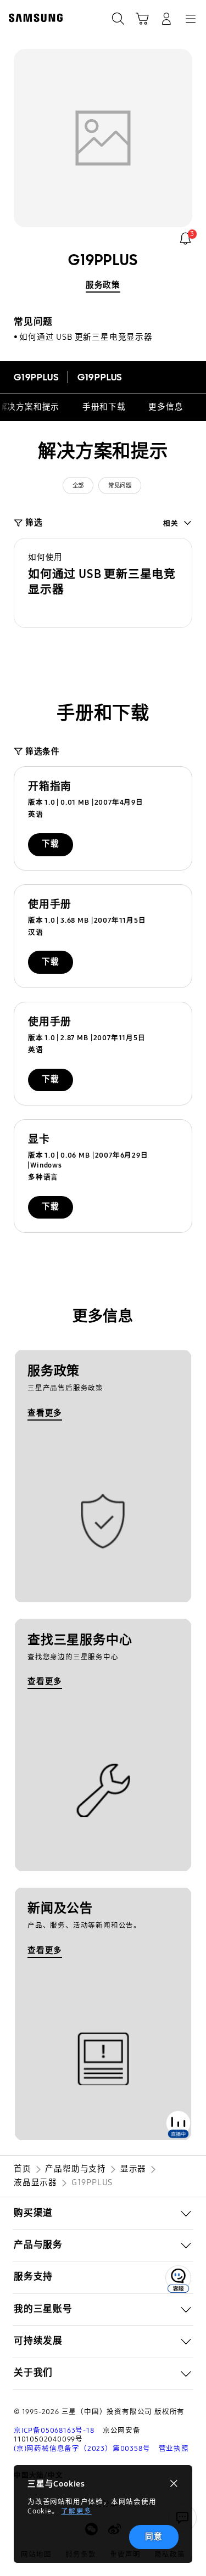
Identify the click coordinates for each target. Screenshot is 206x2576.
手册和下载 (104, 407)
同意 (154, 2536)
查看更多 (45, 1413)
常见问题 (120, 486)
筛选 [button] (34, 523)
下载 (51, 844)
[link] (185, 238)
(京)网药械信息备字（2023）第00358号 (82, 2448)
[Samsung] (34, 18)
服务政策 (103, 285)
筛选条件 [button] (43, 751)
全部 (78, 486)
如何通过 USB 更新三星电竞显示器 (86, 337)
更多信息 (166, 407)
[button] (103, 583)
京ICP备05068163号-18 (54, 2430)
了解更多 (76, 2511)
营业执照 (174, 2448)
